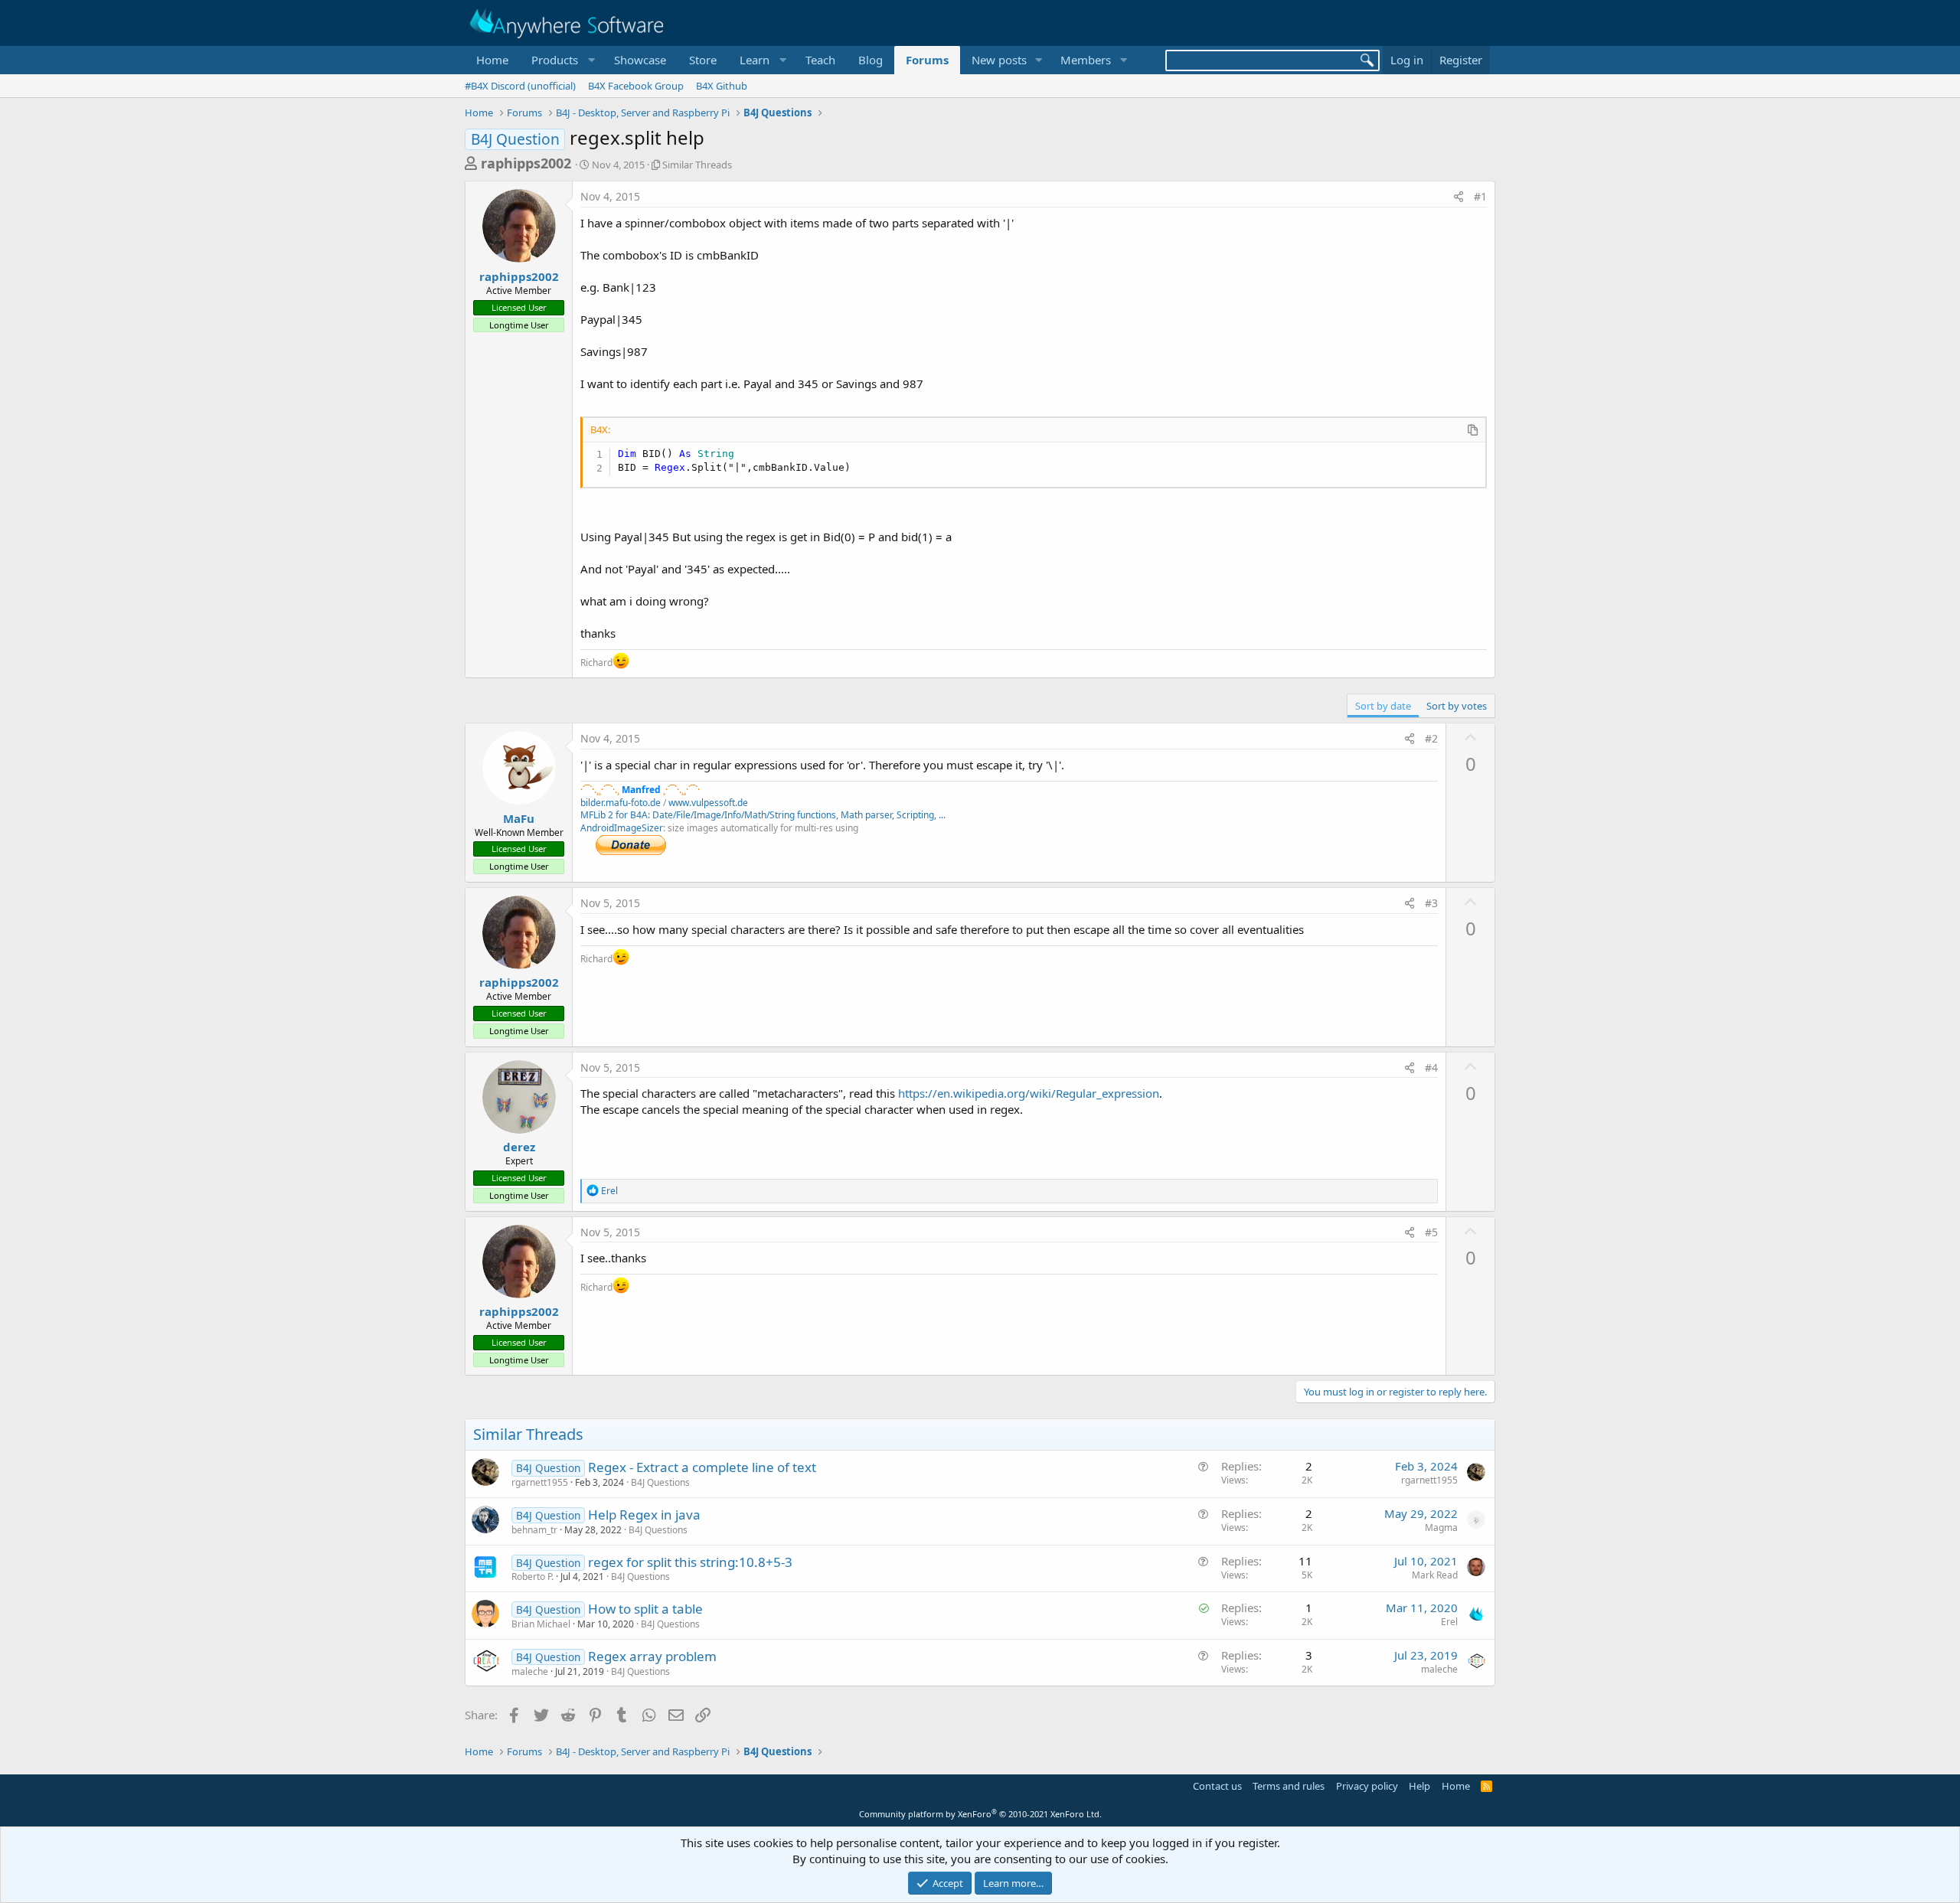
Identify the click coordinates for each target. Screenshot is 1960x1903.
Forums (927, 60)
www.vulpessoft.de (708, 803)
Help (1419, 1786)
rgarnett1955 (540, 1482)
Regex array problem (652, 1656)
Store (703, 60)
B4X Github (722, 86)
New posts (999, 60)
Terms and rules (1289, 1786)
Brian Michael (541, 1624)
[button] (561, 60)
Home (492, 60)
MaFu (519, 818)
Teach (820, 60)
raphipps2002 (526, 163)
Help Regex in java (644, 1515)
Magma (1441, 1528)
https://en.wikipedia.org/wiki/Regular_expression (1029, 1093)
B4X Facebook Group (636, 86)
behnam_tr (534, 1530)
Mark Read (1435, 1575)
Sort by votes (1457, 706)
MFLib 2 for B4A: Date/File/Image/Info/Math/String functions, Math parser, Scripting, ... (763, 815)
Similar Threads (697, 165)
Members (1086, 60)
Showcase (640, 60)
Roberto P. (532, 1577)
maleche (530, 1671)
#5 (1431, 1232)
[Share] (1459, 197)
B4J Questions (660, 1482)
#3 (1431, 903)
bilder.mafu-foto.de (621, 803)
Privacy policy (1367, 1786)
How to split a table (645, 1609)
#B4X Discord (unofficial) (520, 86)
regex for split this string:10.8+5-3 (690, 1562)
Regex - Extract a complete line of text (702, 1467)
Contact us (1217, 1786)
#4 (1431, 1067)
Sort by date (1383, 706)
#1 (1480, 196)
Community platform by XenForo (980, 1814)
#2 (1431, 738)
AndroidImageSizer (622, 828)
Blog (871, 60)
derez (519, 1147)
